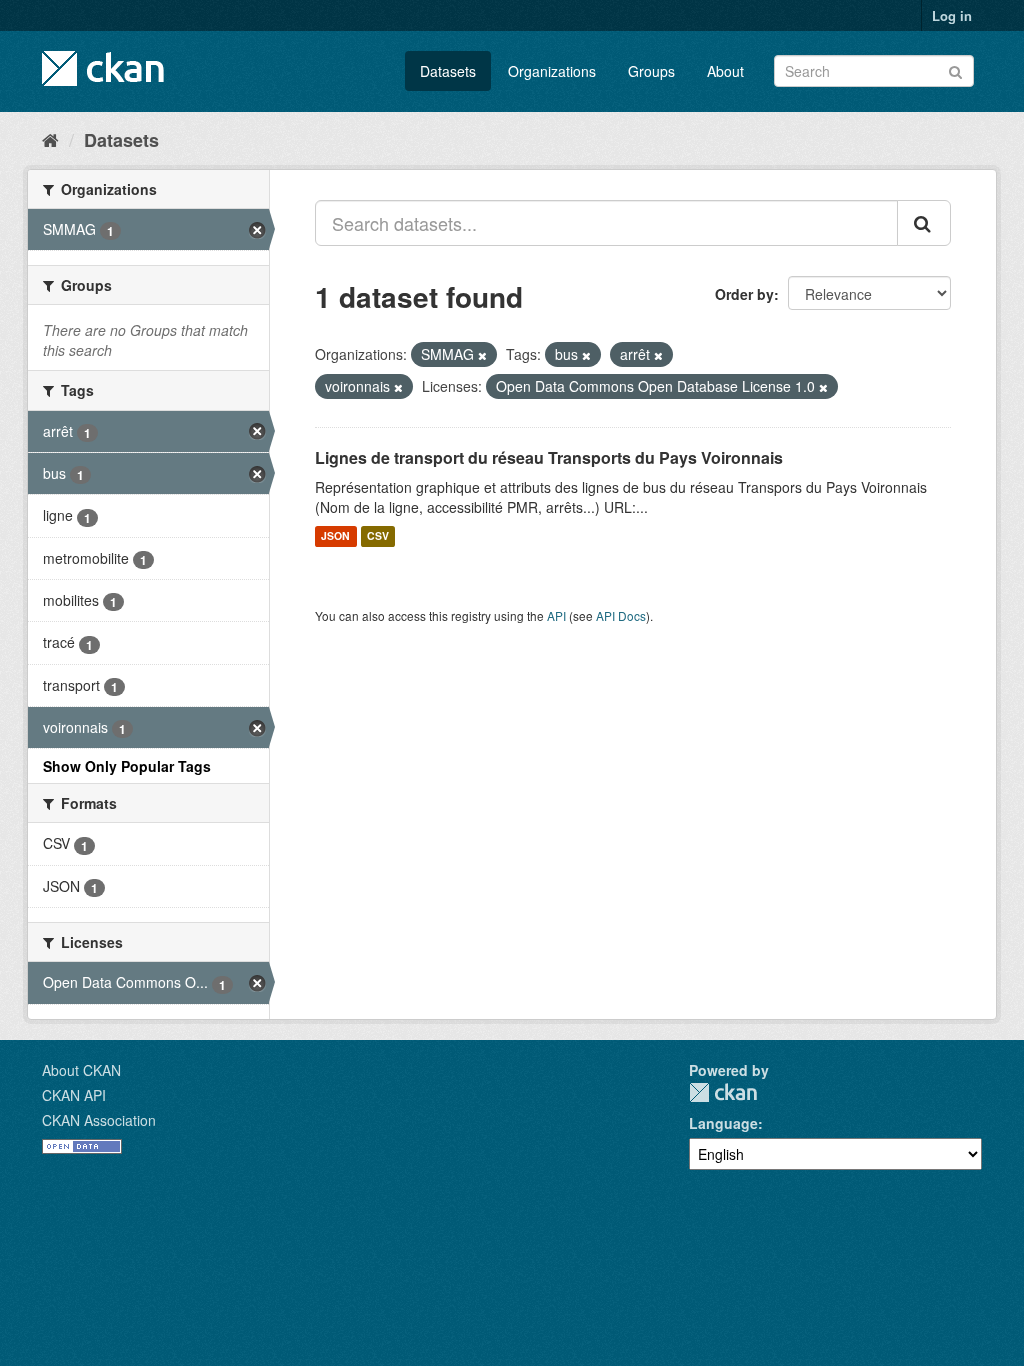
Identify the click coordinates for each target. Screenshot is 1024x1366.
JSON (335, 536)
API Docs (621, 615)
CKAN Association (99, 1120)
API (556, 615)
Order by (744, 294)
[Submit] (955, 69)
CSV (378, 536)
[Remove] (482, 355)
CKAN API (74, 1095)
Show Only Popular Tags (127, 766)
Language (723, 1123)
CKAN (723, 1092)
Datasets (448, 71)
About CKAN (81, 1070)
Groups (651, 71)
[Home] (50, 139)
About (725, 71)
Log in (952, 15)
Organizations (552, 71)
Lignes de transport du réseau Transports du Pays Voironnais (549, 457)
